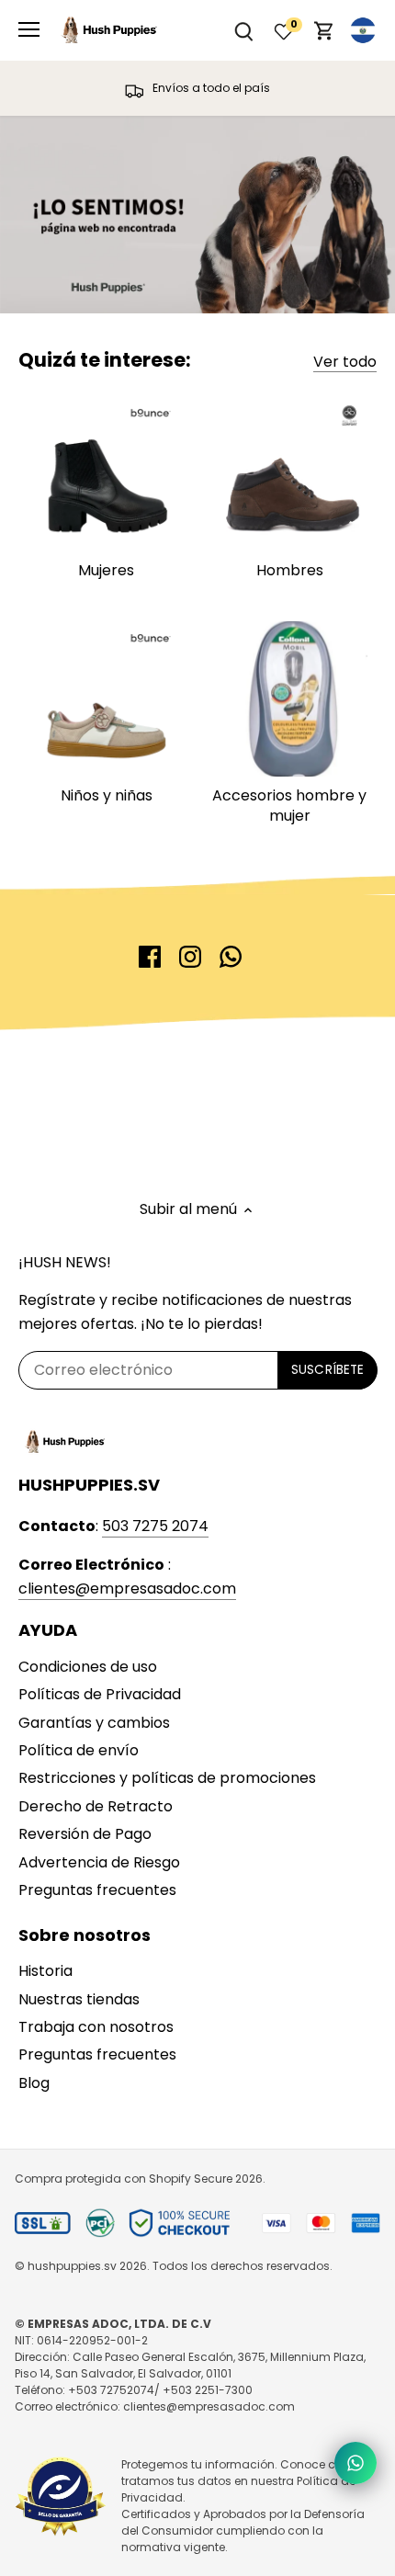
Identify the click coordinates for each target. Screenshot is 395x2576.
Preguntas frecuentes (97, 1890)
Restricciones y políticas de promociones (167, 1778)
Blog (34, 2083)
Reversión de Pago (85, 1834)
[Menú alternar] (29, 29)
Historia (45, 1971)
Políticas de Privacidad (100, 1694)
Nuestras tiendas (79, 1999)
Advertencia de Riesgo (99, 1862)
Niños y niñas (107, 795)
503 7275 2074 (155, 1526)
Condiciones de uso (88, 1667)
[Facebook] (150, 957)
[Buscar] (243, 31)
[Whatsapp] (231, 957)
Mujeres (106, 570)
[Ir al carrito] (324, 31)
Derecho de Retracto (96, 1806)
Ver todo (345, 362)
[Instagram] (190, 957)
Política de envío (79, 1750)
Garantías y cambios (94, 1723)
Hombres (290, 570)
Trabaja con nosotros (96, 2027)
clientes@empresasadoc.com (127, 1589)
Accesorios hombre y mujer (289, 806)
